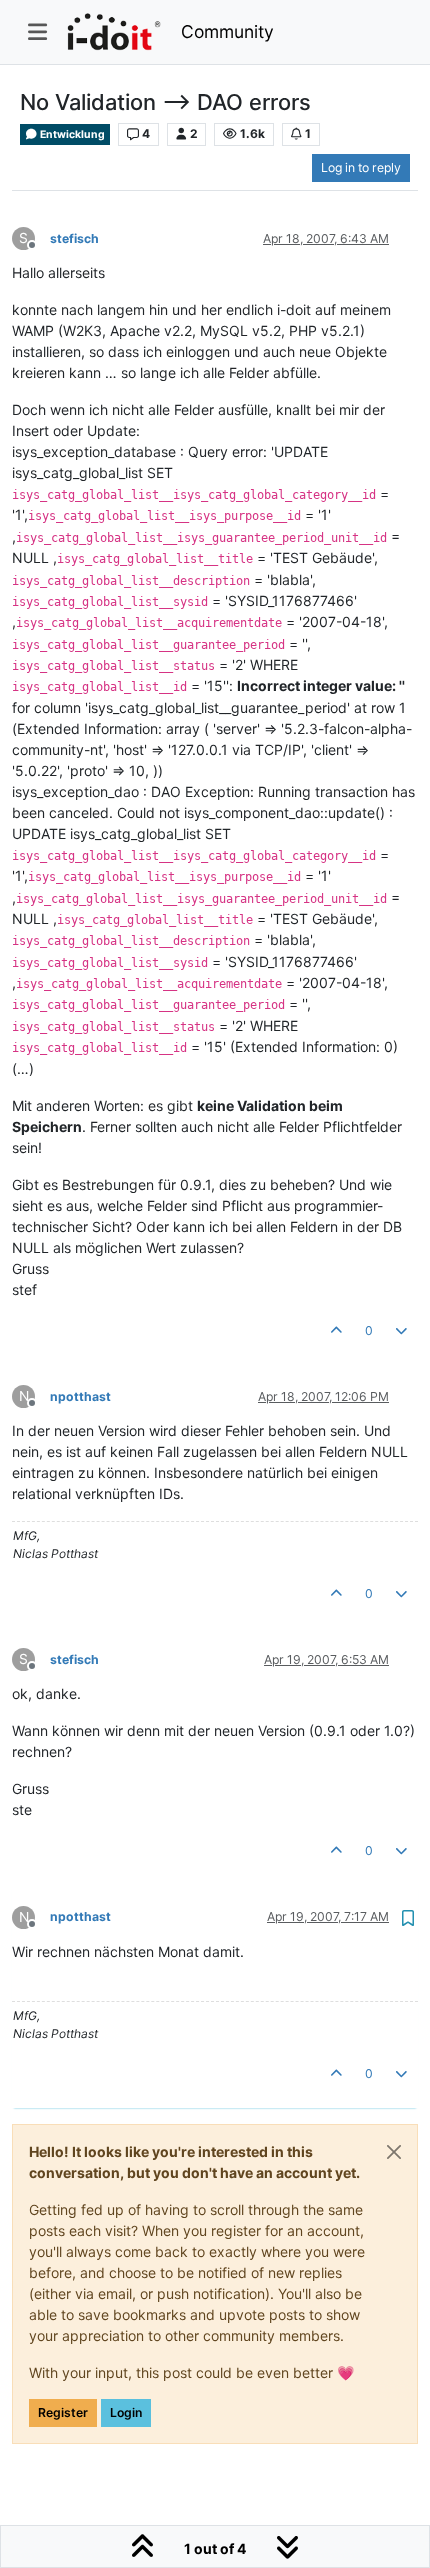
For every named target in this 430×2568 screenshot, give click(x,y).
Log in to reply (361, 167)
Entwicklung (71, 134)
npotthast (80, 1396)
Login (126, 2412)
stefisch (74, 238)
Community (227, 31)
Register (63, 2412)
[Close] (394, 2152)
